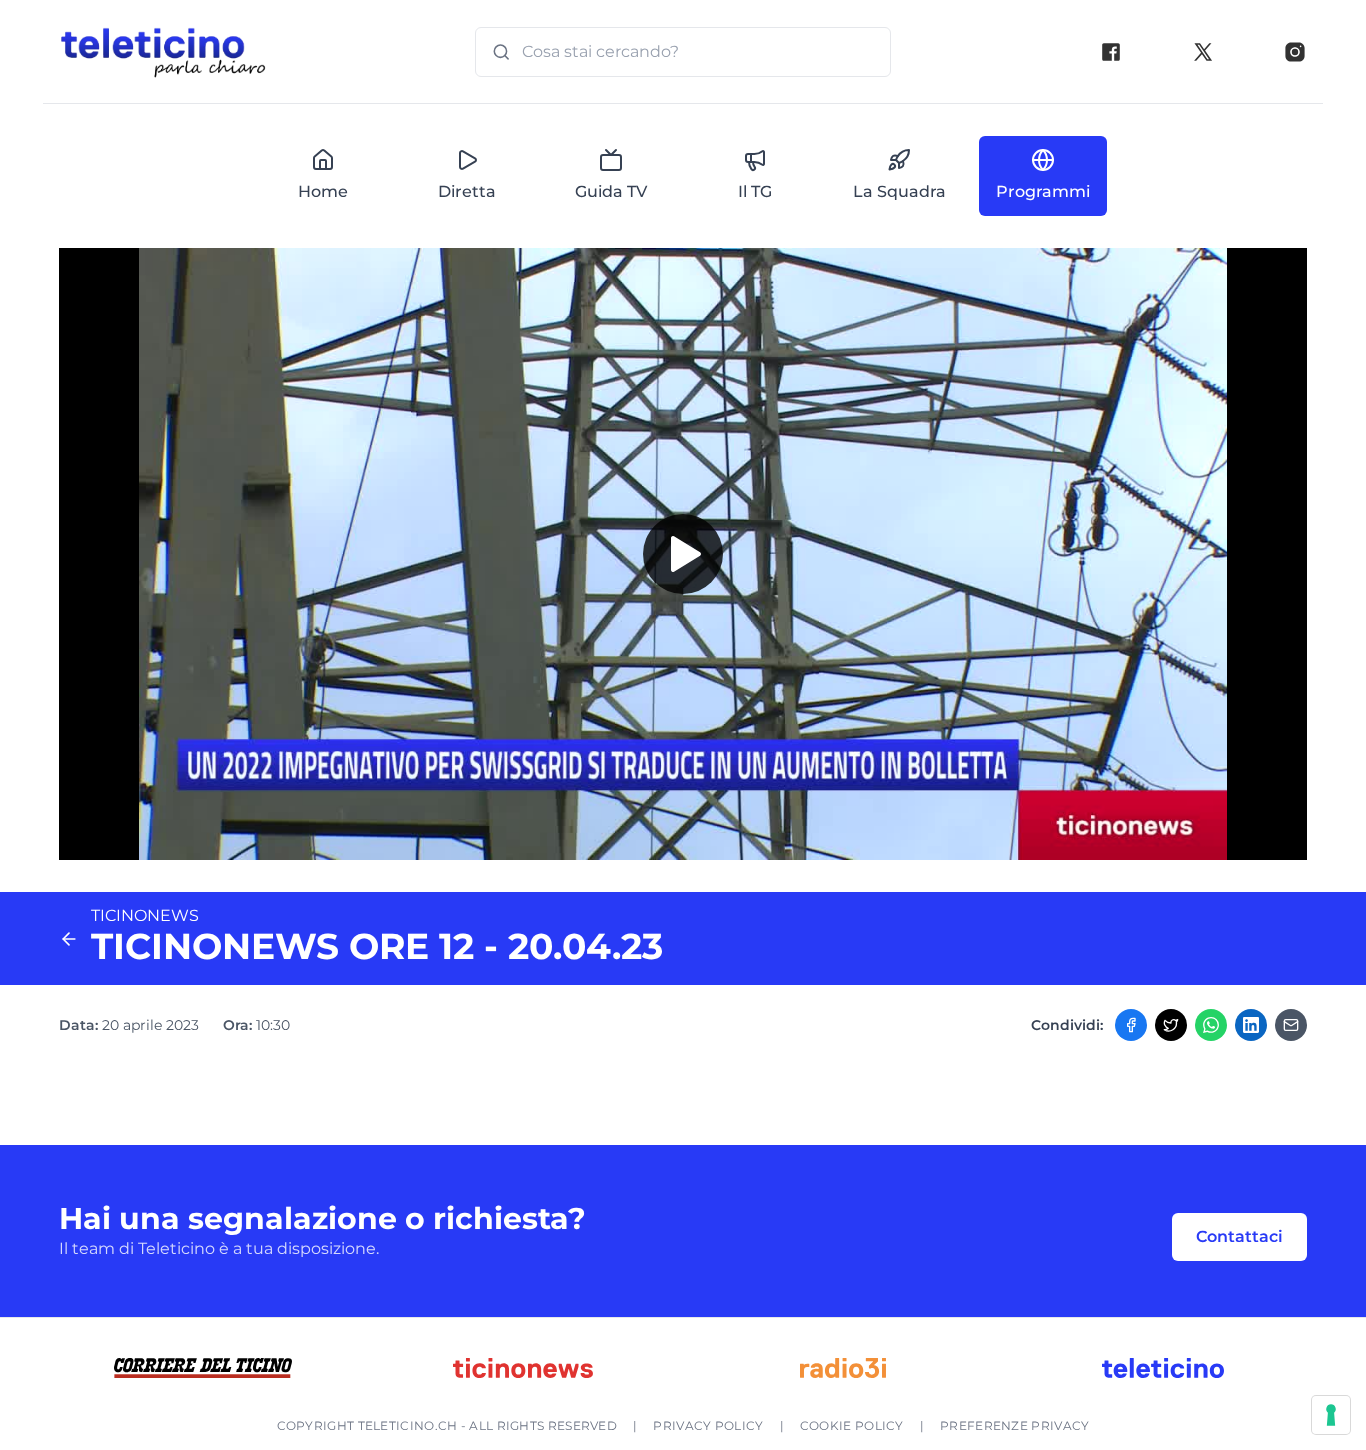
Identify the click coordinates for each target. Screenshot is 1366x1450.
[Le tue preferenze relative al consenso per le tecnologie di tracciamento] (1331, 1415)
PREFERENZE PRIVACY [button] (1014, 1425)
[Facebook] (1111, 52)
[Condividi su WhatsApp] (1211, 1025)
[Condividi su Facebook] (1131, 1025)
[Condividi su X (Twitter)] (1171, 1025)
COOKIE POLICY (852, 1425)
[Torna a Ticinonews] (69, 939)
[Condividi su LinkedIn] (1251, 1025)
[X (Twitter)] (1203, 52)
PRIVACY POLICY (708, 1425)
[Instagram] (1295, 52)
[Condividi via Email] (1291, 1025)
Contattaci (1239, 1236)
